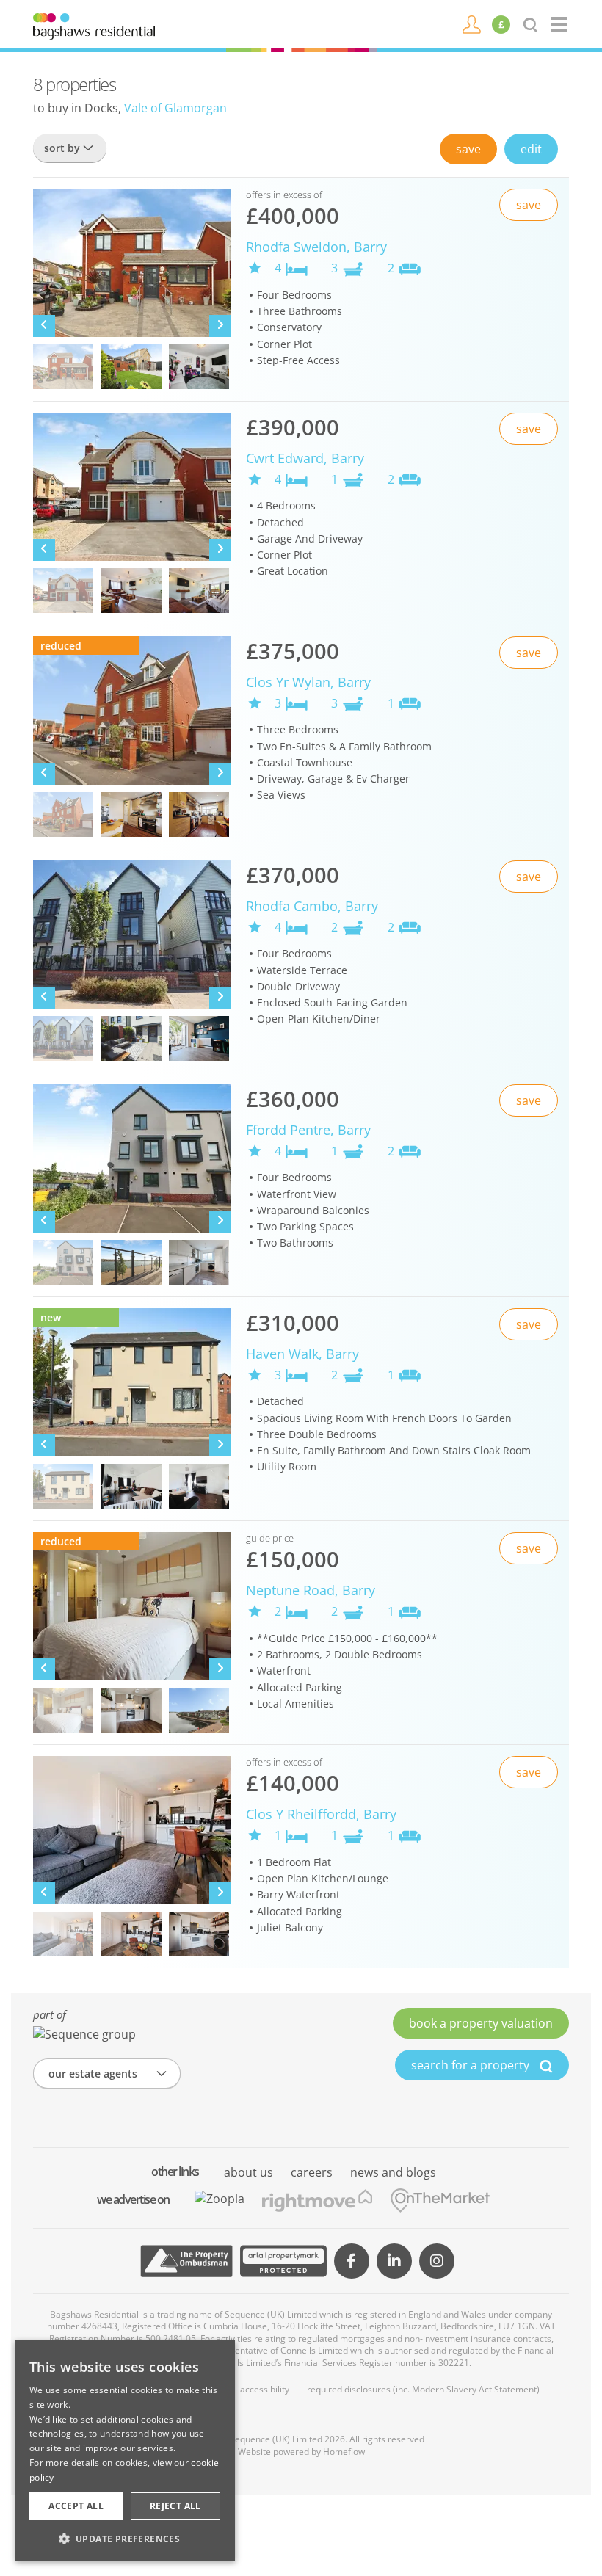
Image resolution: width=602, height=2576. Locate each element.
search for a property (472, 2065)
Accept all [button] (76, 2506)
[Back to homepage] (560, 24)
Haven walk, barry (302, 1354)
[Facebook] (352, 2261)
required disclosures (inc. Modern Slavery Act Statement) (423, 2390)
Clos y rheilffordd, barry (321, 1814)
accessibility (265, 2390)
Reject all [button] (175, 2506)
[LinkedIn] (394, 2261)
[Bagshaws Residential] (94, 25)
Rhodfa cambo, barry (312, 906)
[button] (125, 2539)
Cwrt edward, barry (305, 458)
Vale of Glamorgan (175, 108)
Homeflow (344, 2452)
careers (312, 2172)
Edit (531, 149)
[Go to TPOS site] (186, 2261)
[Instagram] (437, 2261)
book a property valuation (481, 2023)
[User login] (472, 23)
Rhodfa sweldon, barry (316, 247)
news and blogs (393, 2172)
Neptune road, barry (311, 1590)
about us (249, 2172)
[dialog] (125, 2451)
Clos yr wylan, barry (308, 682)
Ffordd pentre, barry (308, 1130)
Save (468, 149)
